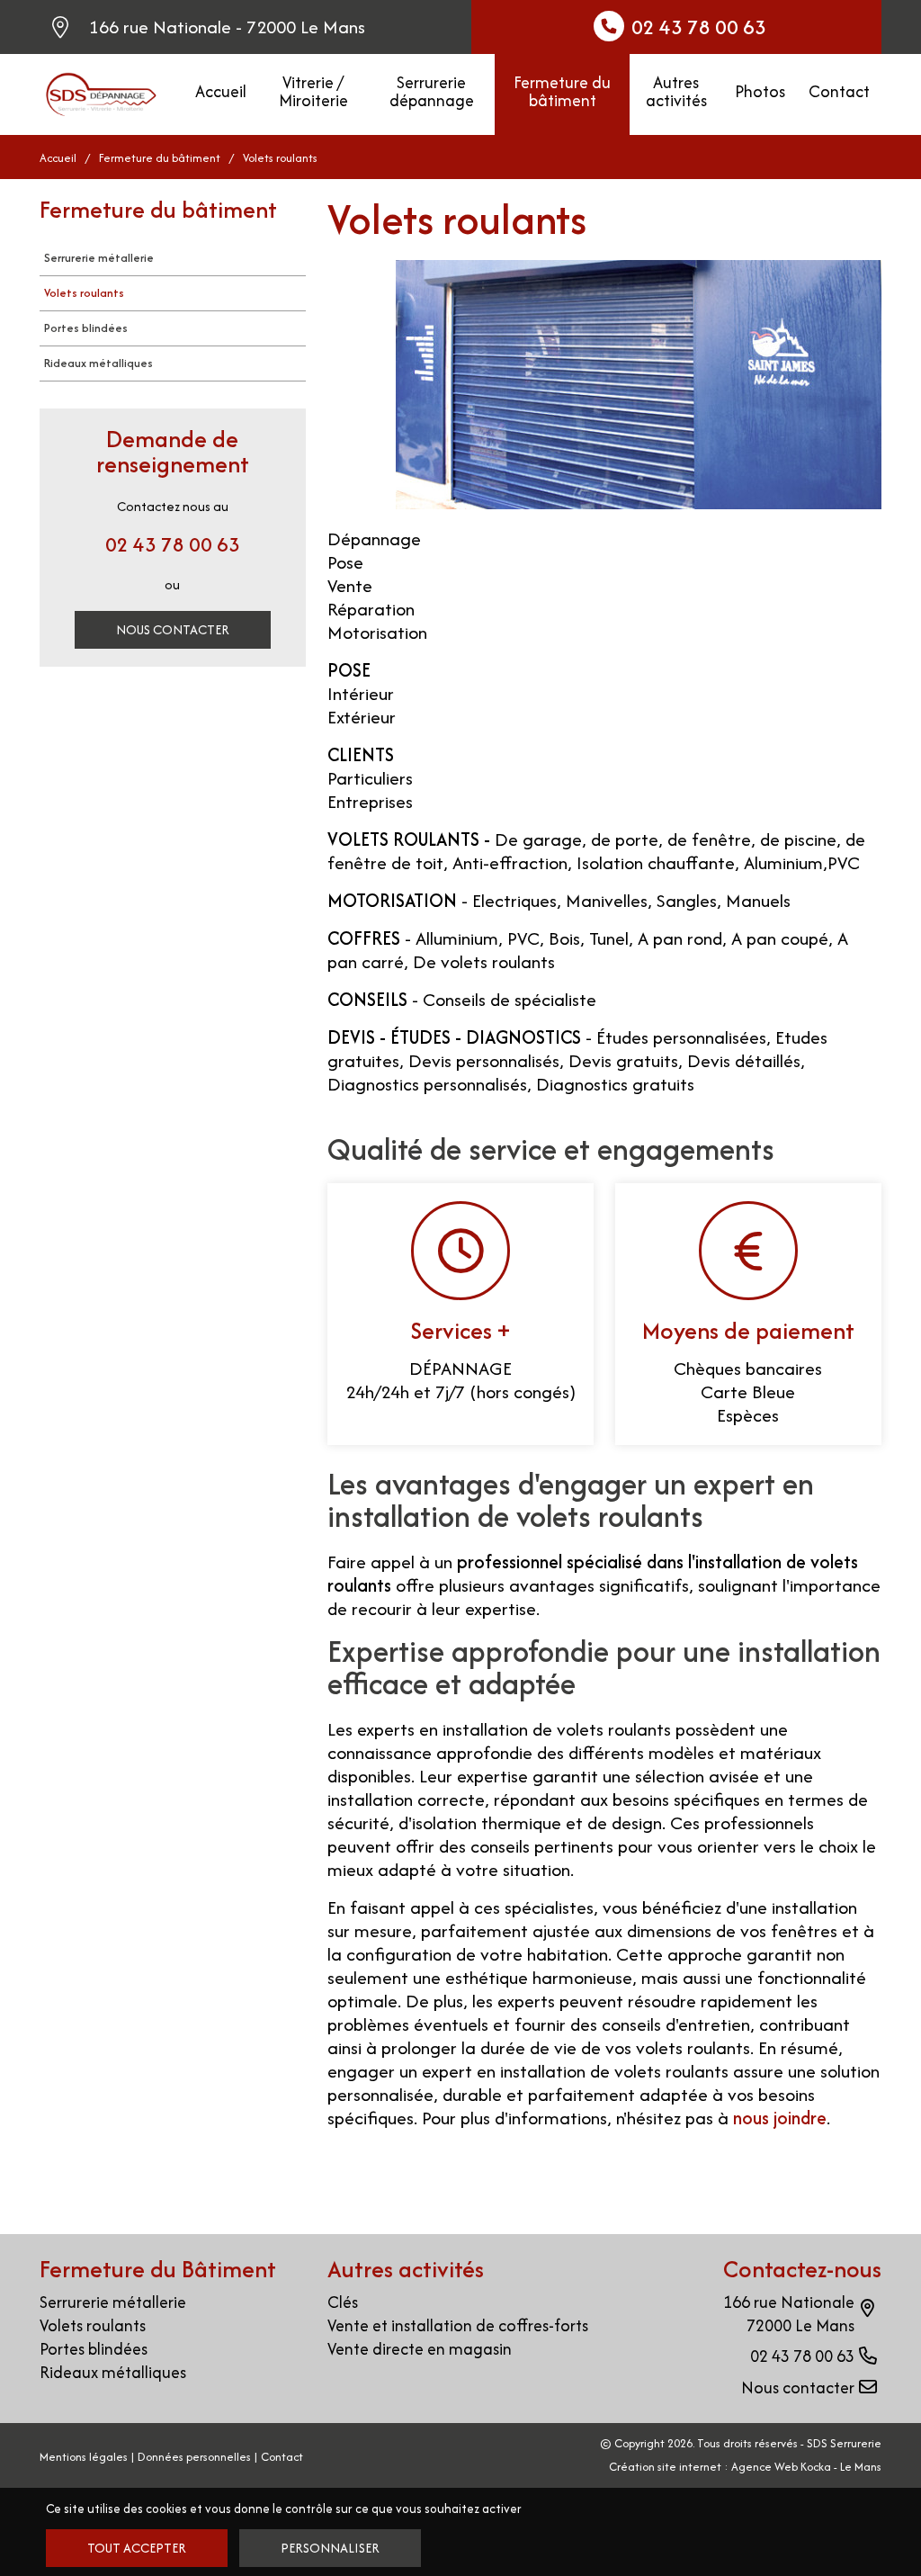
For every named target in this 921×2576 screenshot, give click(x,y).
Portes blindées (86, 328)
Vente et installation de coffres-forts (458, 2325)
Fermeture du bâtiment (562, 91)
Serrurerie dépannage (432, 91)
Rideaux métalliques (98, 363)
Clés (343, 2302)
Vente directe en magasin (420, 2349)
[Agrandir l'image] (639, 385)
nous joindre (780, 2118)
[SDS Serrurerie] (101, 92)
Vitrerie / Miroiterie (313, 91)
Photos (760, 91)
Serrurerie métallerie (99, 258)
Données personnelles (194, 2457)
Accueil (221, 91)
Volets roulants (84, 293)
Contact (839, 91)
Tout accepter (137, 2548)
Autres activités (676, 91)
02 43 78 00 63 (173, 544)
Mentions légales (84, 2457)
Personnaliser (330, 2548)
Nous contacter (173, 629)
